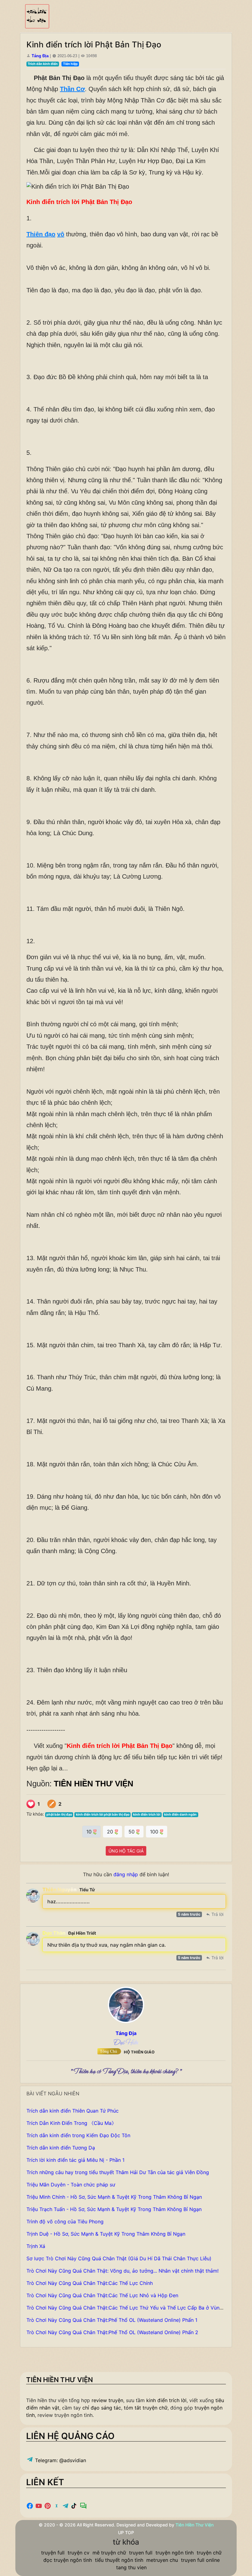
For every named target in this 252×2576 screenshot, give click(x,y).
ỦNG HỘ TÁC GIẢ (126, 1851)
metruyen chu (162, 2560)
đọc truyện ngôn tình (68, 2560)
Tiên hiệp (70, 64)
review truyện (107, 2400)
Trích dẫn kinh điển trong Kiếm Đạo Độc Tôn (78, 2135)
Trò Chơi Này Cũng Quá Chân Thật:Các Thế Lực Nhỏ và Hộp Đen (102, 2295)
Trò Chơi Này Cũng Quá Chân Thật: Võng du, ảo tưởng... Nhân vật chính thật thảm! (122, 2271)
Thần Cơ (72, 89)
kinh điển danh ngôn (180, 1815)
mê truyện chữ (109, 2553)
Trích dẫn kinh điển (43, 64)
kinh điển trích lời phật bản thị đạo (103, 1815)
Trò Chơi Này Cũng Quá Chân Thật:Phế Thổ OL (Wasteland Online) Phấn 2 (112, 2332)
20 (111, 1832)
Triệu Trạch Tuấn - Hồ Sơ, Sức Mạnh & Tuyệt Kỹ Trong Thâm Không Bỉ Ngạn (114, 2209)
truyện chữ (209, 2553)
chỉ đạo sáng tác (102, 2408)
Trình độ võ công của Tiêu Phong (65, 2221)
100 (155, 1832)
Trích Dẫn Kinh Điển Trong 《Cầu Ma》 (71, 2123)
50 (132, 1832)
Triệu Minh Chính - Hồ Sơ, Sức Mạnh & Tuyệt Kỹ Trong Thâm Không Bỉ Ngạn (114, 2197)
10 (90, 1832)
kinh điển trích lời (147, 1815)
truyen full (141, 2553)
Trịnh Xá (36, 2246)
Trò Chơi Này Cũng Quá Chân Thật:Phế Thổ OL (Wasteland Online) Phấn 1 (112, 2320)
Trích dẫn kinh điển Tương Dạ (61, 2148)
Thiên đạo (41, 234)
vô (61, 234)
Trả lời (217, 1914)
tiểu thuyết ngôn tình (119, 2560)
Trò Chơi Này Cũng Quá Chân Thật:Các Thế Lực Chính (90, 2283)
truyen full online (200, 2560)
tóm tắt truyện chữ (146, 2408)
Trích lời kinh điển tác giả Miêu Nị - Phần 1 (75, 2160)
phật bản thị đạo (59, 1815)
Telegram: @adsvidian (60, 2460)
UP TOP (126, 2532)
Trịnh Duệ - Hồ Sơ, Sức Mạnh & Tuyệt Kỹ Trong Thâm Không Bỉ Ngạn (106, 2234)
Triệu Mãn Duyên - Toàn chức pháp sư (71, 2185)
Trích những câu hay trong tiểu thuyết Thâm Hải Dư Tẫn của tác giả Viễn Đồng (118, 2172)
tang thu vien (131, 2567)
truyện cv (79, 2553)
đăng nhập (126, 1874)
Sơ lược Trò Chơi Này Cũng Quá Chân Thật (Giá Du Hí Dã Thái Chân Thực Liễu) (119, 2258)
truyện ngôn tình (175, 2553)
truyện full (53, 2553)
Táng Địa (40, 56)
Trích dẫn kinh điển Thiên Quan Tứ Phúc (73, 2111)
